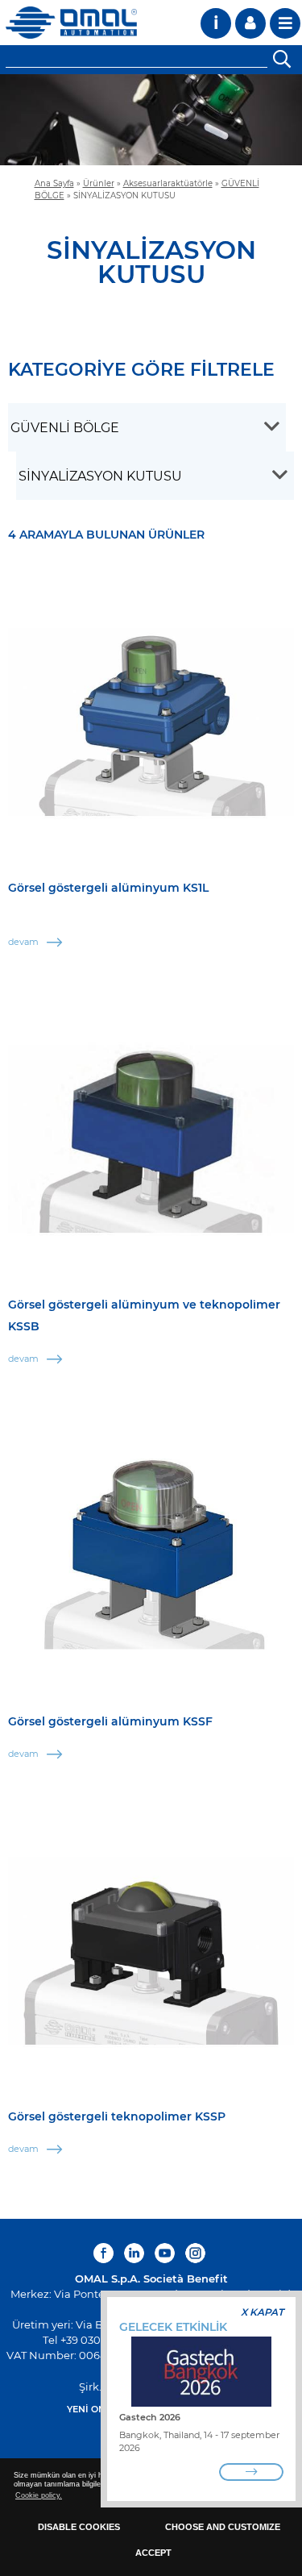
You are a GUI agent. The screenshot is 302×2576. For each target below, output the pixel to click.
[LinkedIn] (134, 2253)
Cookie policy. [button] (39, 2495)
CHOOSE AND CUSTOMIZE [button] (223, 2527)
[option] (151, 120)
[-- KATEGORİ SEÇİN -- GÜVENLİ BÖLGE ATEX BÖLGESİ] (147, 427)
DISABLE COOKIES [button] (79, 2527)
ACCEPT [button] (153, 2553)
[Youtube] (165, 2253)
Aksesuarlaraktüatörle (168, 183)
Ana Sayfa (54, 183)
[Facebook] (105, 2253)
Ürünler (99, 183)
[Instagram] (195, 2253)
